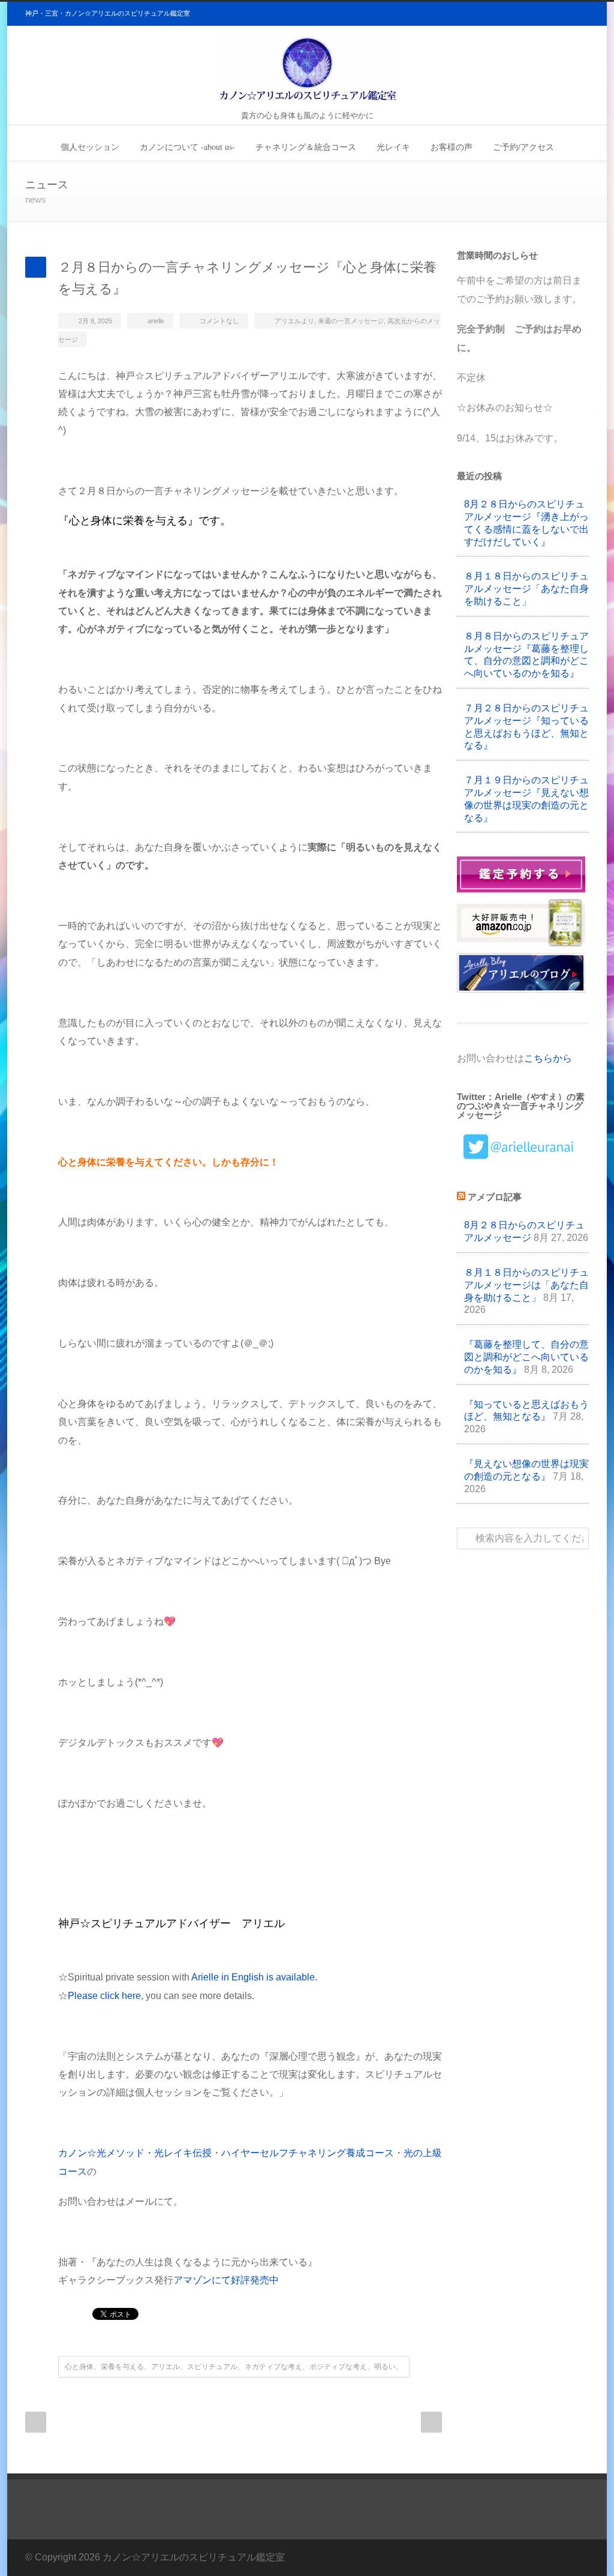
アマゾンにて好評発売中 (226, 2280)
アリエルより (294, 321)
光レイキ (393, 147)
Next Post (431, 2422)
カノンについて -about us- (187, 147)
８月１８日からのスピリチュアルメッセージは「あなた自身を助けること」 (526, 1285)
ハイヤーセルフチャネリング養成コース (308, 2153)
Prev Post (36, 2422)
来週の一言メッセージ (351, 321)
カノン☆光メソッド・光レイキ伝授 (135, 2153)
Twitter (577, 2554)
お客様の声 (452, 147)
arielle (156, 321)
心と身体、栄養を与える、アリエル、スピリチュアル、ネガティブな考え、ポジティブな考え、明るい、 (234, 2367)
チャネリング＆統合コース (306, 147)
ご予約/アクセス (523, 147)
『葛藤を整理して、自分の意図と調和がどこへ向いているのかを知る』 (526, 1357)
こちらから (548, 1058)
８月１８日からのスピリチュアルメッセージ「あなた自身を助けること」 (526, 589)
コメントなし (219, 321)
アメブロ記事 (495, 1197)
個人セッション (90, 147)
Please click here (104, 1996)
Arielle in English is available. (254, 1977)
